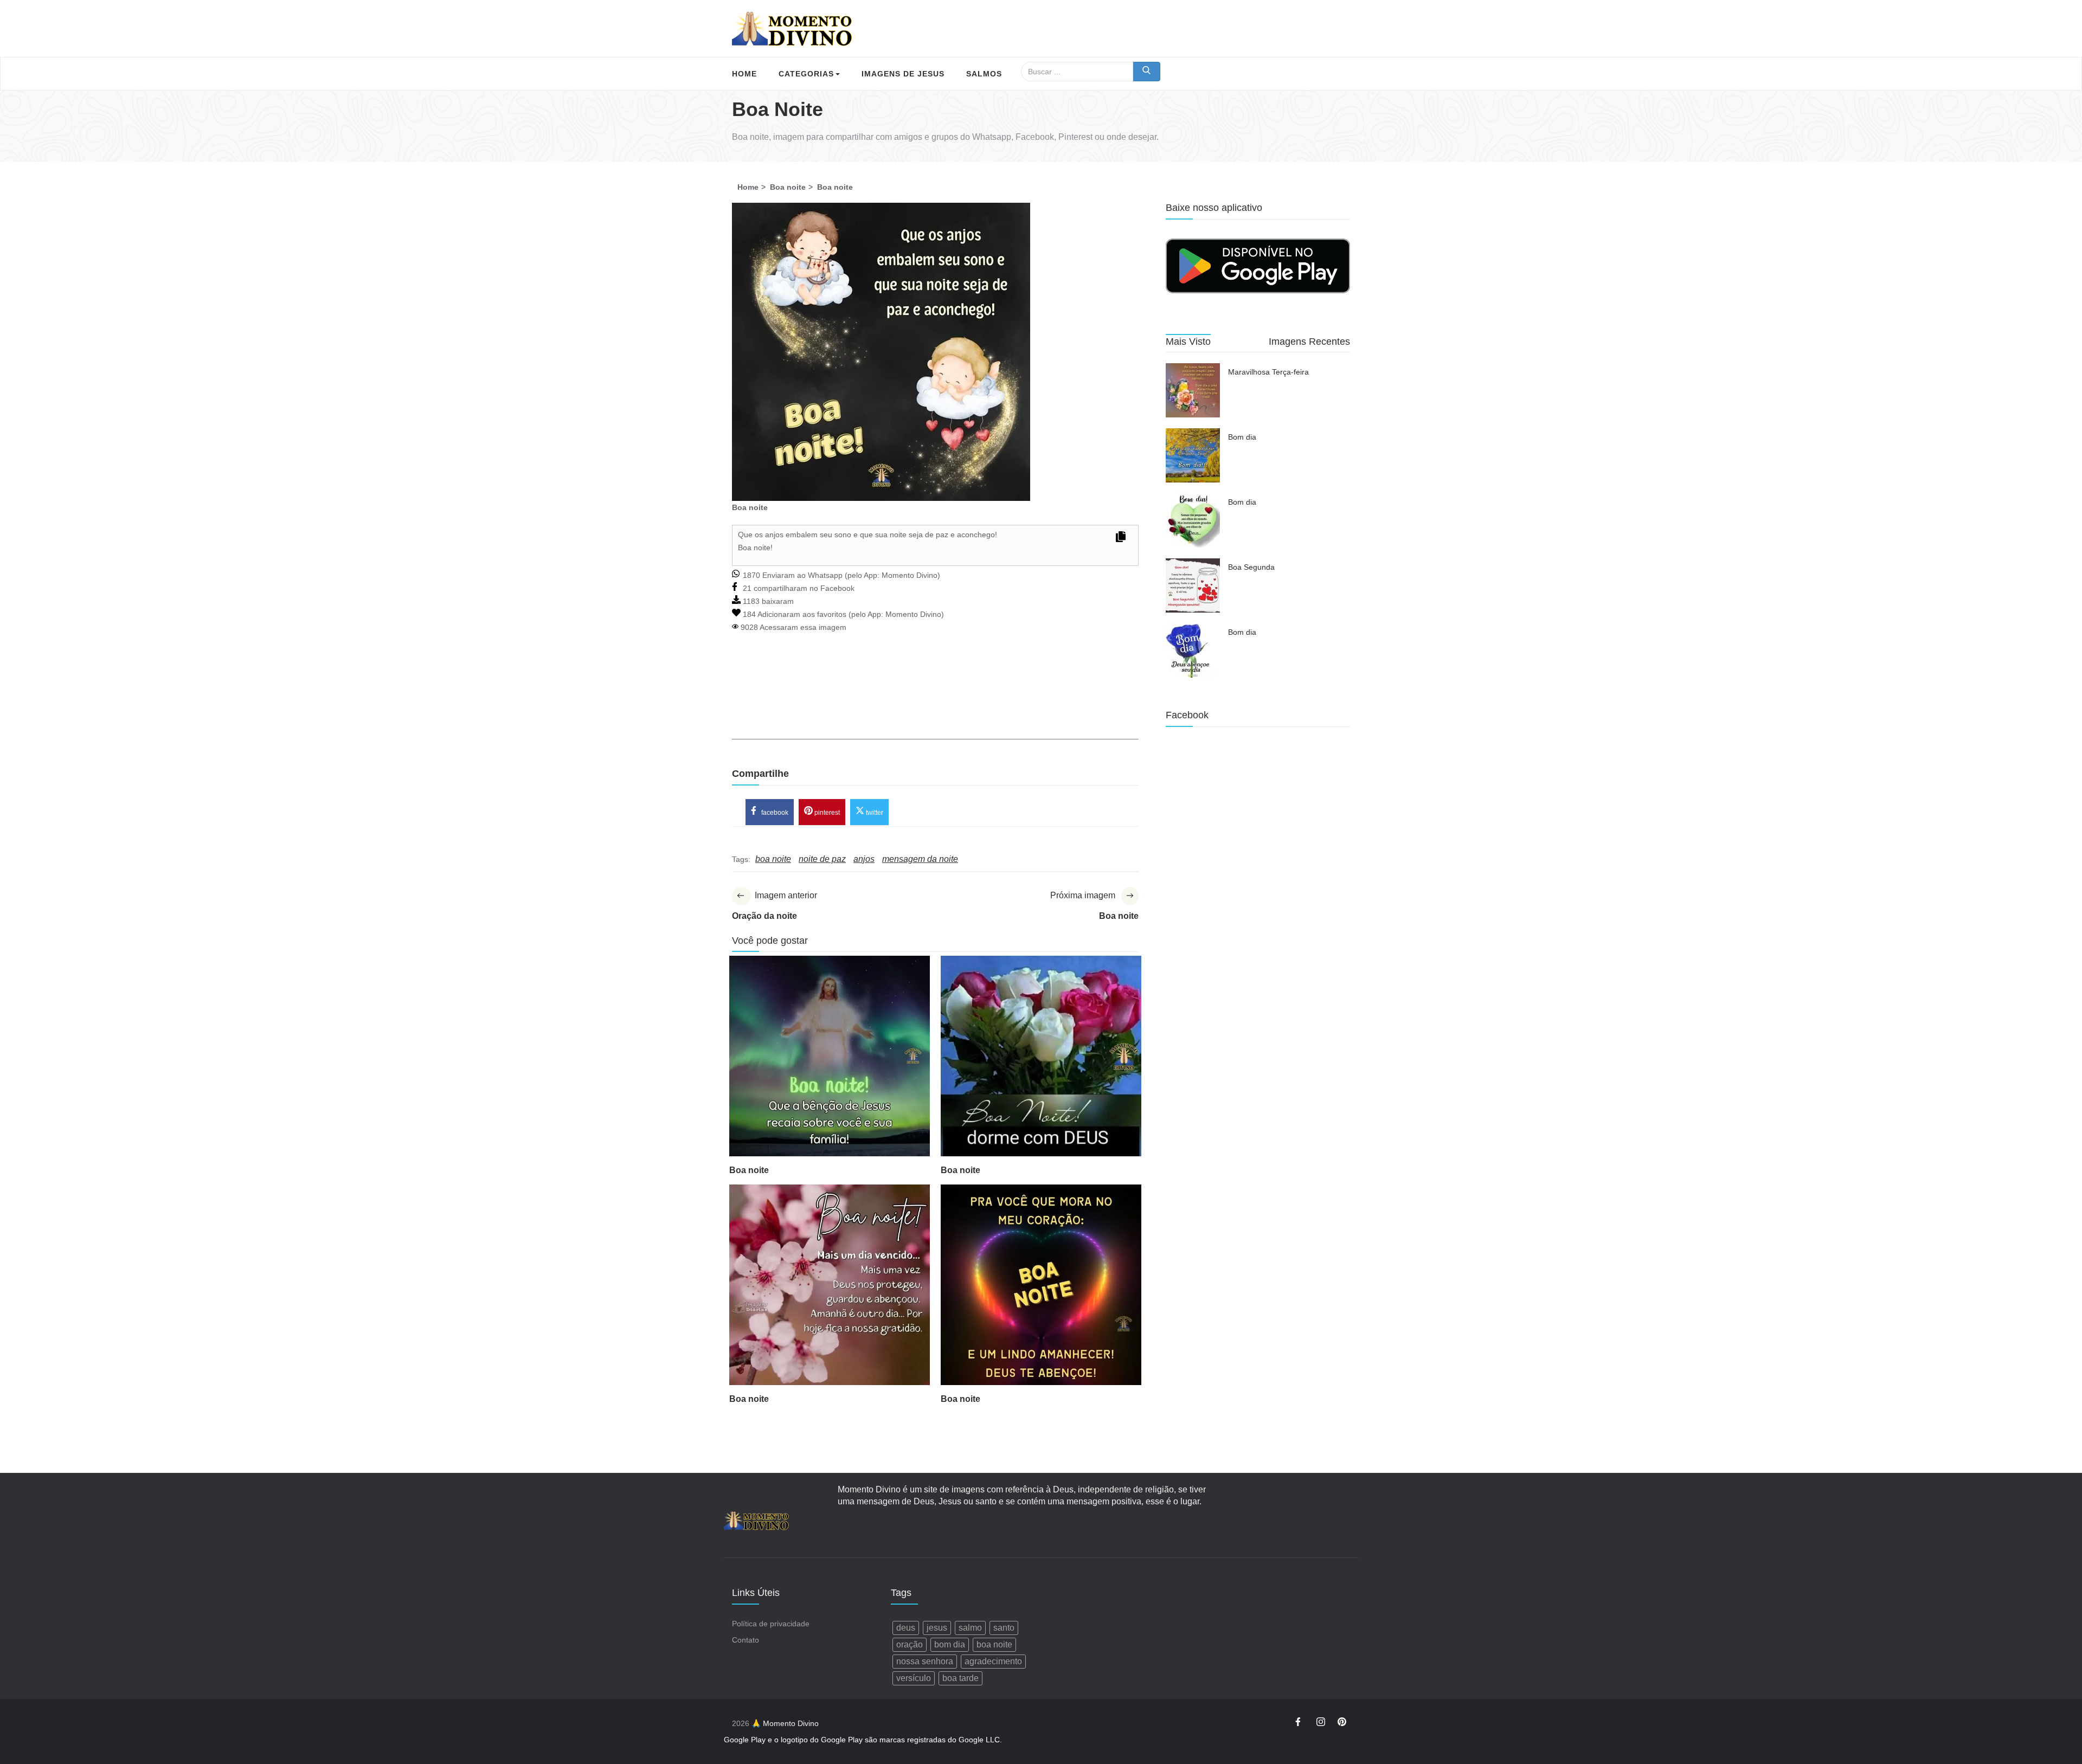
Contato (746, 1640)
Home (744, 74)
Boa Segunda (1251, 567)
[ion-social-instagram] (1321, 1723)
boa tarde (960, 1678)
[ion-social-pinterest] (1342, 1723)
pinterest (826, 812)
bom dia (950, 1644)
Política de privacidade (771, 1624)
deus (906, 1628)
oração (910, 1644)
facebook (774, 812)
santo (1004, 1628)
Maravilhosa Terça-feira (1268, 372)
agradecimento (993, 1661)
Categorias (806, 74)
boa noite (994, 1644)
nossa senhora (925, 1661)
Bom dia (1242, 437)
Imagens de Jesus (903, 74)
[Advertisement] (935, 701)
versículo (914, 1678)
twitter (874, 812)
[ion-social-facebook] (1300, 1723)
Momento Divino (910, 575)
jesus (937, 1628)
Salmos (984, 74)
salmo (970, 1628)
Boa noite (749, 1170)
